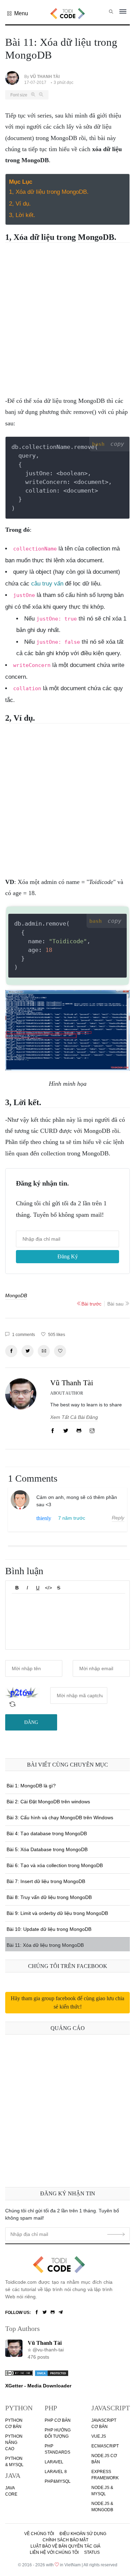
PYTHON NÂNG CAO (14, 2443)
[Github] (53, 2313)
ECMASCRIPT (105, 2446)
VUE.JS (99, 2436)
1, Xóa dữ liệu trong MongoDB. (49, 192)
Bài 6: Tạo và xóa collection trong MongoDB (55, 1865)
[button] (18, 14)
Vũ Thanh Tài (72, 1383)
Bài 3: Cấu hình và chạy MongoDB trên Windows (60, 1818)
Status (92, 2552)
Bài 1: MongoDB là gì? (31, 1786)
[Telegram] (61, 2313)
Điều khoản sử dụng (83, 2534)
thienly (44, 1518)
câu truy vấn (47, 584)
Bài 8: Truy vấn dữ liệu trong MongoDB (49, 1897)
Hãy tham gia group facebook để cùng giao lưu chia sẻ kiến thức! (68, 2002)
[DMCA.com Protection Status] (52, 2373)
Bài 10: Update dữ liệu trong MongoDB (49, 1929)
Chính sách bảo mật (65, 2540)
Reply (118, 1518)
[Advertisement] (67, 317)
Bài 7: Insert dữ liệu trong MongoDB (46, 1881)
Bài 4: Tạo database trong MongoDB (47, 1833)
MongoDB (16, 1295)
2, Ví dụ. (20, 204)
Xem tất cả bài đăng (74, 1417)
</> (48, 1588)
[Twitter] (45, 2313)
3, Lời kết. (22, 215)
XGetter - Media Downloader (38, 2386)
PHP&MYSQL (58, 2481)
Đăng (31, 1722)
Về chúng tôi (39, 2534)
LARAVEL (54, 2462)
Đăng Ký (68, 1256)
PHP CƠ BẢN (58, 2420)
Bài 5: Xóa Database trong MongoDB (47, 1849)
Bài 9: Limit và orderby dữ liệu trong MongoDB (57, 1913)
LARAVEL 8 (56, 2472)
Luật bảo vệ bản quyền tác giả (65, 2546)
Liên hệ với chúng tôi (54, 2552)
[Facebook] (37, 2313)
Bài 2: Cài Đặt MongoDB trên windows (48, 1802)
